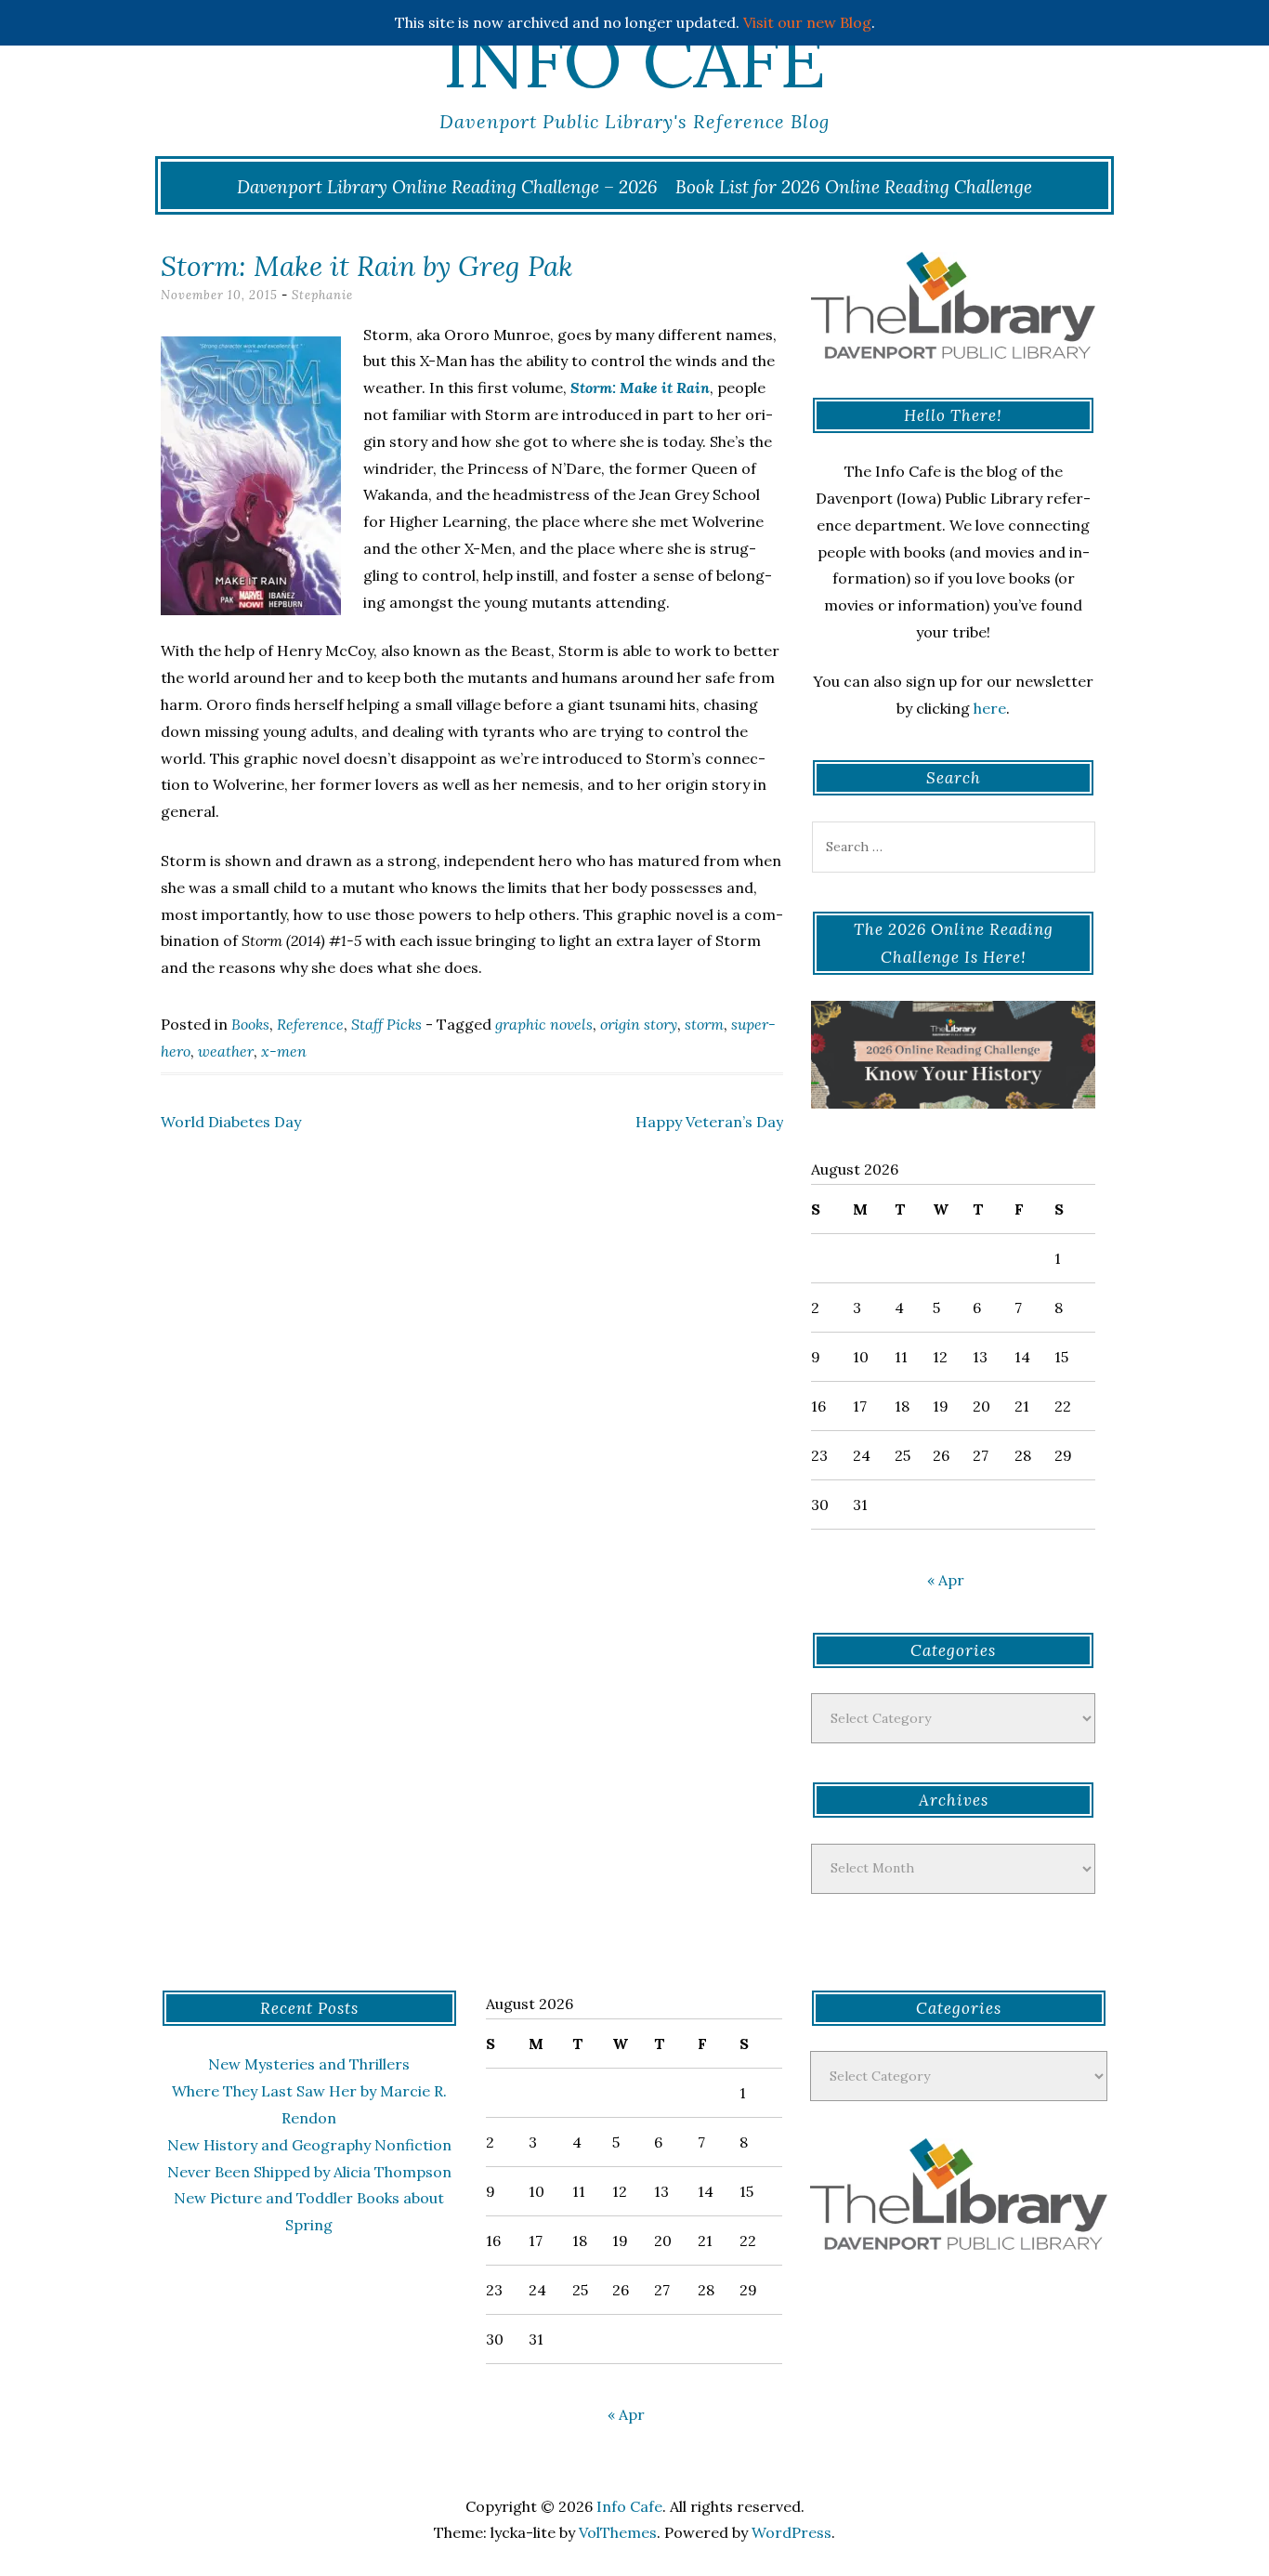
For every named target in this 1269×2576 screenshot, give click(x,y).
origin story (639, 1024)
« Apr (946, 1580)
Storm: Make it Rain (640, 388)
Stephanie (322, 295)
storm (704, 1024)
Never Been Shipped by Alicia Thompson (309, 2172)
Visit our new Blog (807, 22)
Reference (310, 1024)
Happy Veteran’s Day (709, 1122)
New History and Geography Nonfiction (309, 2145)
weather (226, 1051)
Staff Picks (386, 1024)
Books (250, 1024)
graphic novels (544, 1024)
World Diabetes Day (231, 1122)
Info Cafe (634, 60)
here (990, 708)
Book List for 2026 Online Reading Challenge (854, 187)
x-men (284, 1051)
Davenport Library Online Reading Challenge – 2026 (447, 187)
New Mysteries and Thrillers (309, 2064)
